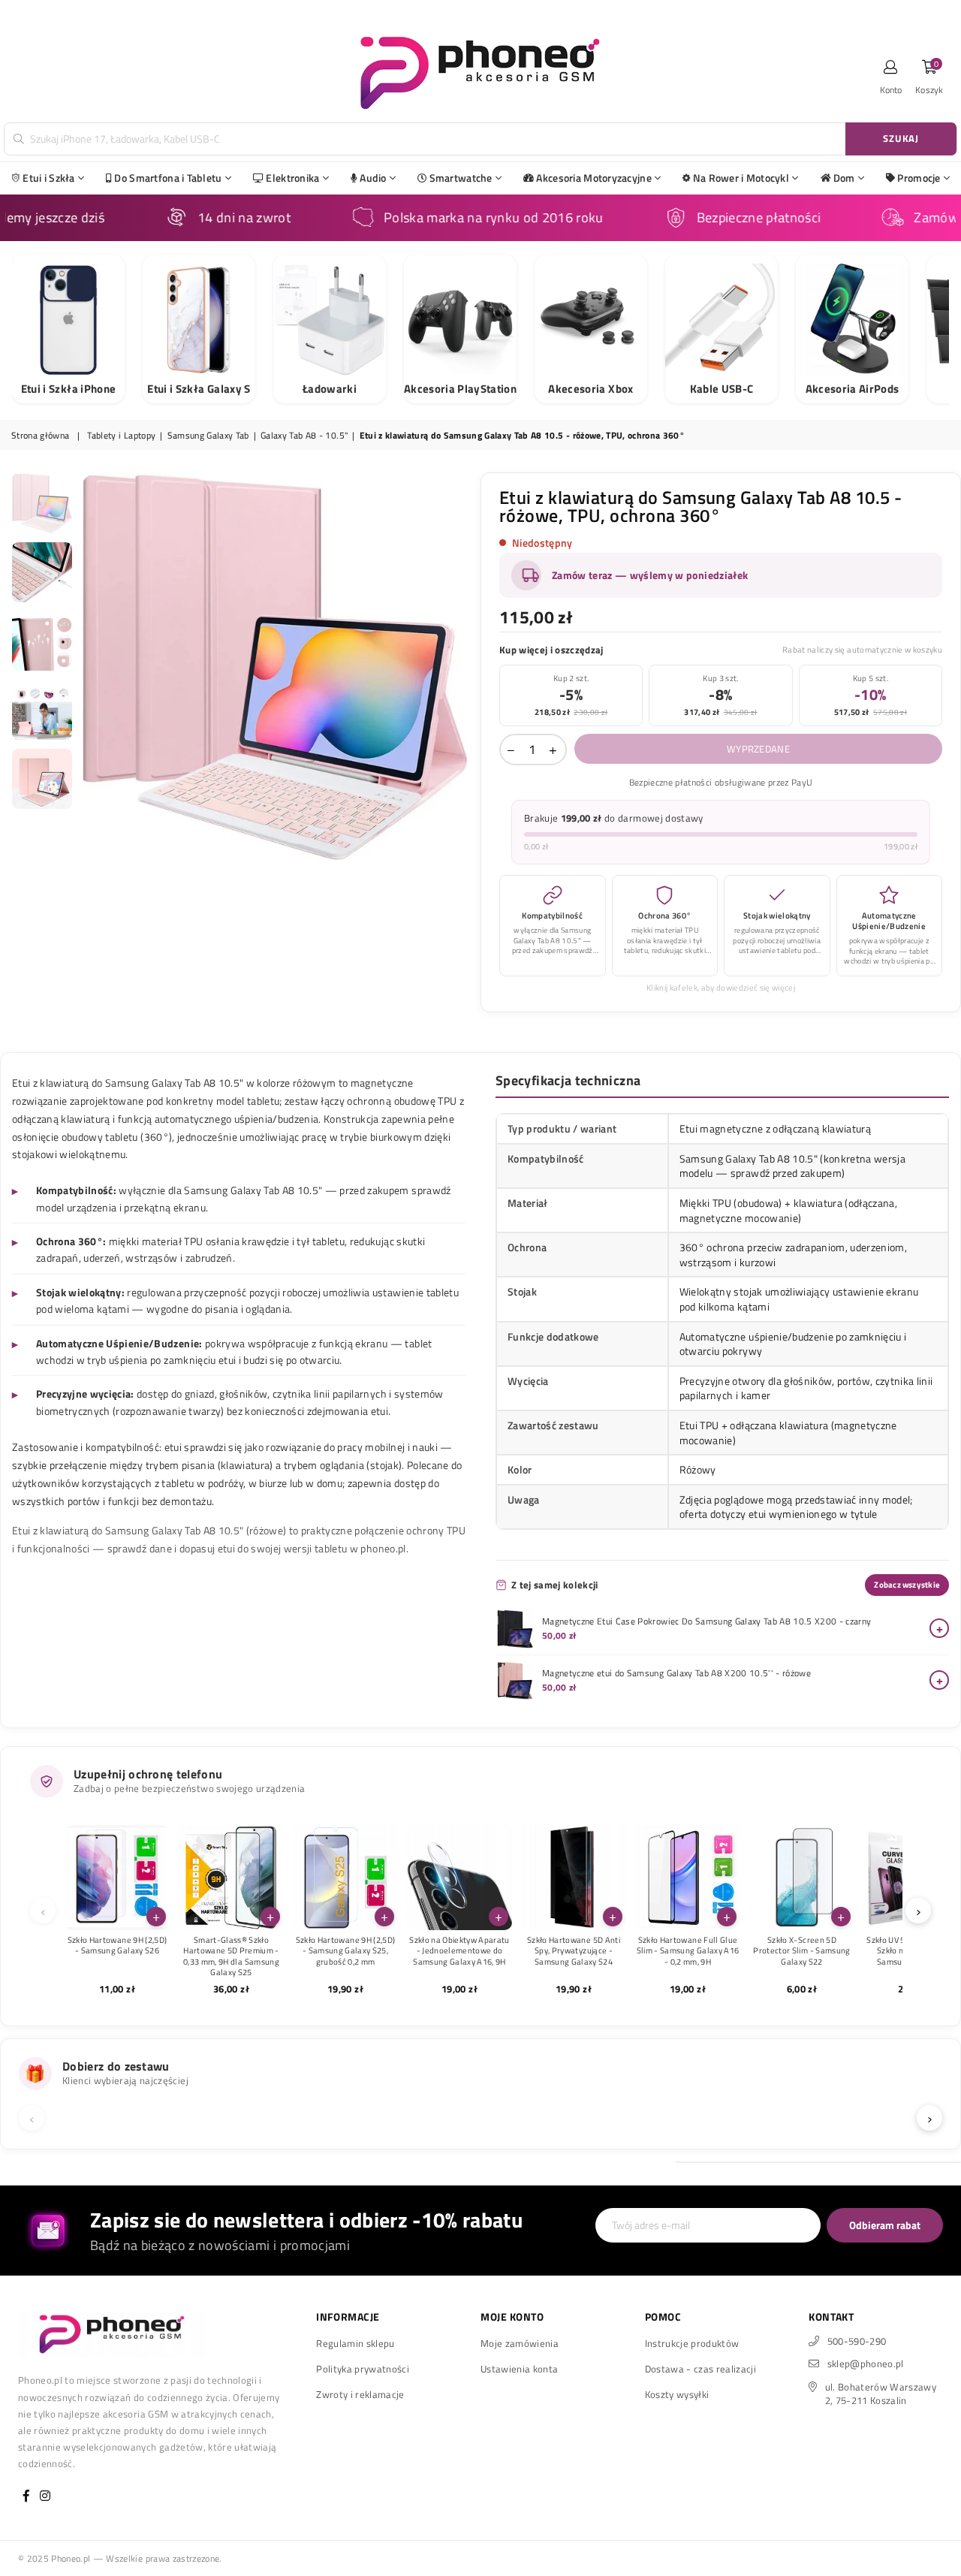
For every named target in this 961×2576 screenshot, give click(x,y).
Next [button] (456, 667)
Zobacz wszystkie (907, 1585)
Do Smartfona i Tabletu (168, 178)
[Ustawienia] (891, 71)
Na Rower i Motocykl (741, 178)
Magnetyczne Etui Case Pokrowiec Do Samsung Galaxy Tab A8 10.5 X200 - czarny (707, 1621)
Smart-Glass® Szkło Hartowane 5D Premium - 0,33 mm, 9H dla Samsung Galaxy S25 (231, 1956)
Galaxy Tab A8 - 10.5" (304, 436)
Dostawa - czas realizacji (701, 2369)
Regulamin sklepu (355, 2343)
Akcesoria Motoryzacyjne (593, 178)
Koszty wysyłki (677, 2394)
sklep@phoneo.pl (866, 2363)
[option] (275, 667)
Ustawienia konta (519, 2369)
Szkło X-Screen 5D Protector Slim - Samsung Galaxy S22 (801, 1951)
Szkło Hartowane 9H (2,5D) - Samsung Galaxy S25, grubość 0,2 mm (346, 1951)
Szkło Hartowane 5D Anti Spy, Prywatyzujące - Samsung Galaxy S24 (574, 1951)
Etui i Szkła (48, 178)
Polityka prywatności (363, 2369)
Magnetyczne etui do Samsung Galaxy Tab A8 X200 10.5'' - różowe (676, 1673)
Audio (373, 178)
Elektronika (292, 178)
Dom (844, 178)
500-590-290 (857, 2341)
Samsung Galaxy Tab (208, 436)
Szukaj (901, 138)
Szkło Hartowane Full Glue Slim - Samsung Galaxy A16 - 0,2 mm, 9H (688, 1951)
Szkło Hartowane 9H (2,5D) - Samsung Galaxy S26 (117, 1946)
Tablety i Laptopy (121, 436)
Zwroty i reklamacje (360, 2394)
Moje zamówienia (520, 2343)
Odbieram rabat (885, 2225)
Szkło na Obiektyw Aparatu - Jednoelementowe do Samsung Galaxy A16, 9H (459, 1951)
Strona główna (40, 436)
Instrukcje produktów (692, 2343)
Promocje (919, 178)
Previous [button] (93, 667)
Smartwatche (461, 178)
